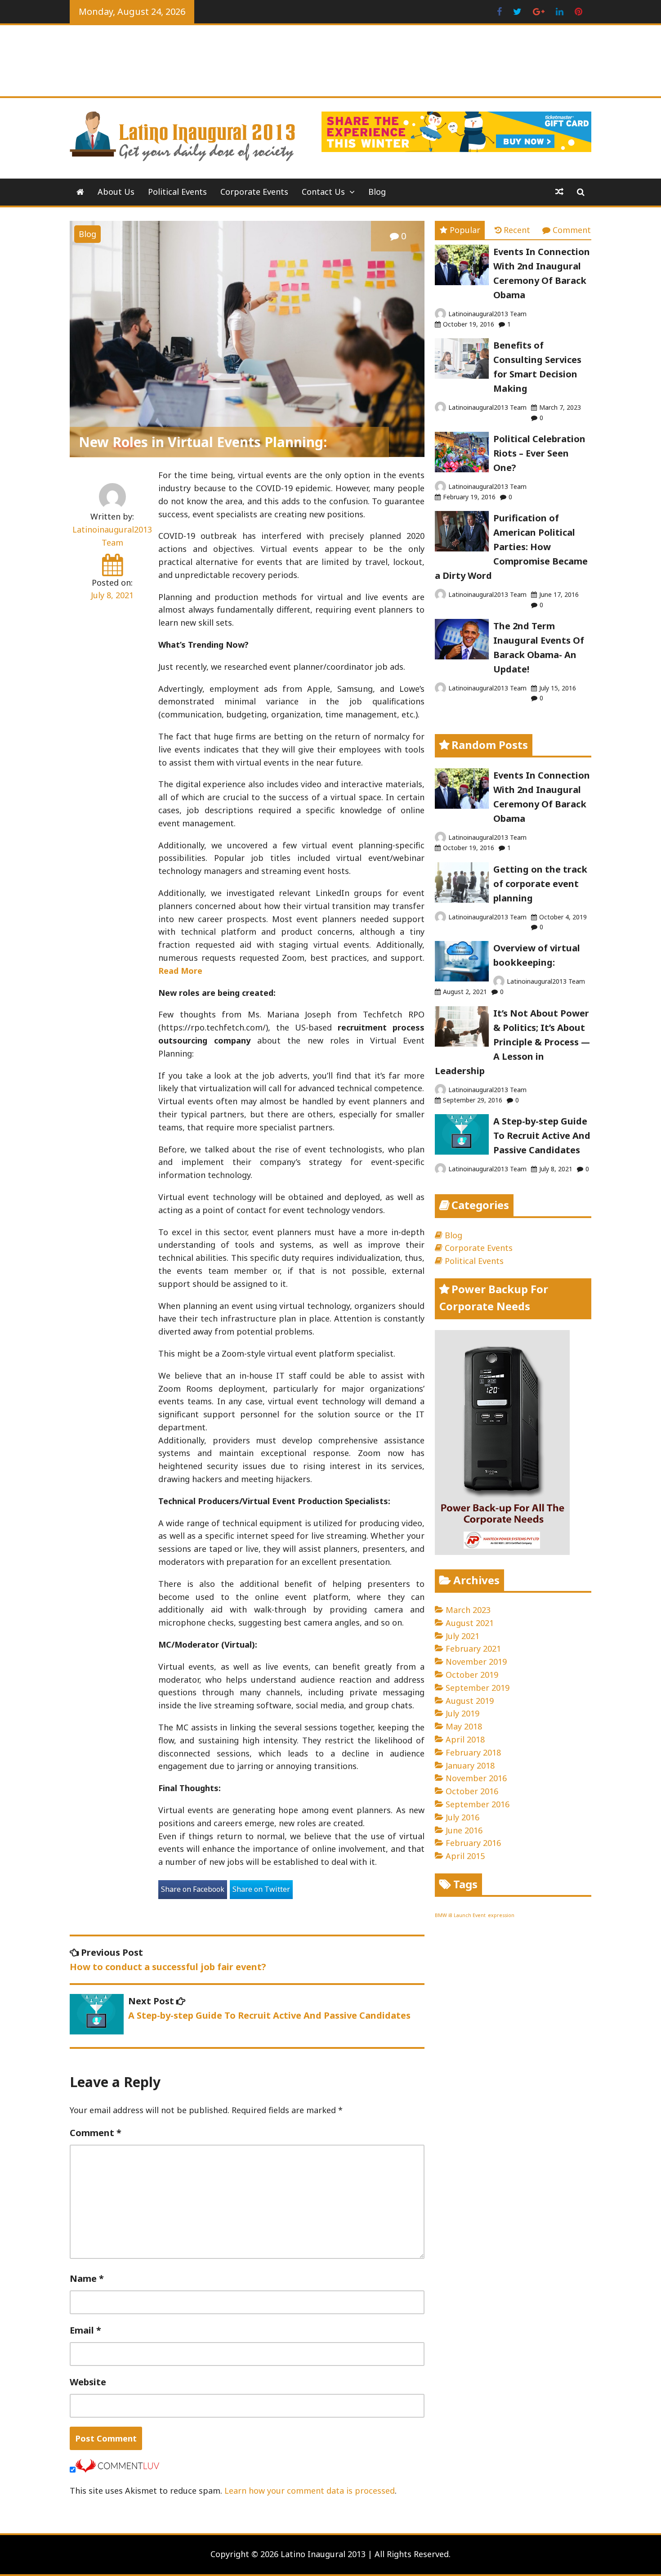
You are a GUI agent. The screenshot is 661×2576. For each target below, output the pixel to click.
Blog (377, 192)
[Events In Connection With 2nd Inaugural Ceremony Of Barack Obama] (462, 282)
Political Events (177, 192)
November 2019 (476, 1662)
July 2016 (462, 1817)
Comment (96, 2133)
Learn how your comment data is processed (310, 2491)
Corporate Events (254, 192)
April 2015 (465, 1856)
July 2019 (462, 1713)
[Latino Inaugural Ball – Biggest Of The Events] (80, 192)
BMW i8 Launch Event (460, 1915)
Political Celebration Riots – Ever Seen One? (539, 453)
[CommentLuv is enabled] (117, 2469)
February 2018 (473, 1752)
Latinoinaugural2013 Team (487, 314)
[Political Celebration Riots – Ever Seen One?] (462, 469)
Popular (465, 230)
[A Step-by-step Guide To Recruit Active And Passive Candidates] (462, 1151)
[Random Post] (559, 192)
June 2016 (464, 1830)
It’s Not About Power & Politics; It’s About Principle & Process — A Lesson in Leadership (512, 1042)
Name (87, 2278)
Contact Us (323, 192)
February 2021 (473, 1649)
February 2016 (473, 1843)
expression (501, 1915)
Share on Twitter (261, 1889)
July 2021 (462, 1636)
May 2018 (464, 1726)
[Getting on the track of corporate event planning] (462, 900)
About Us (116, 192)
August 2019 (470, 1701)
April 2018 (465, 1739)
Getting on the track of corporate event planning (540, 884)
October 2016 (472, 1791)
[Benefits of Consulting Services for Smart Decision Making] (462, 376)
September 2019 (478, 1688)
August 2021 (470, 1623)
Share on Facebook (193, 1889)
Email (85, 2330)
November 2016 (476, 1778)
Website (88, 2382)
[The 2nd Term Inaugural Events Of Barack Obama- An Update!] (462, 656)
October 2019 (472, 1675)
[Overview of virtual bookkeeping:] (462, 978)
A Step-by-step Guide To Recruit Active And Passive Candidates (542, 1136)
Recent (517, 230)
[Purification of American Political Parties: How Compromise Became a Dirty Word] (462, 548)
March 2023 (468, 1610)
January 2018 (470, 1765)
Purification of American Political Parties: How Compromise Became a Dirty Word (511, 547)
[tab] (460, 230)
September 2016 (478, 1804)
